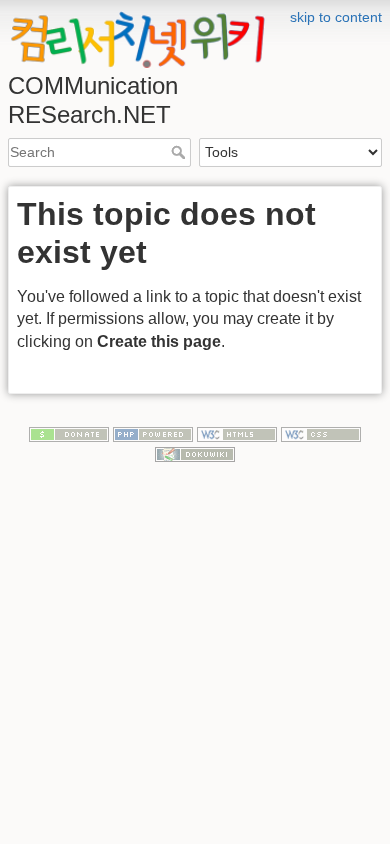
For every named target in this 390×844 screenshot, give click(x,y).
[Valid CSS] (321, 433)
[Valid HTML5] (237, 433)
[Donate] (69, 433)
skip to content (336, 17)
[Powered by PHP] (153, 433)
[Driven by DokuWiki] (195, 453)
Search (180, 152)
